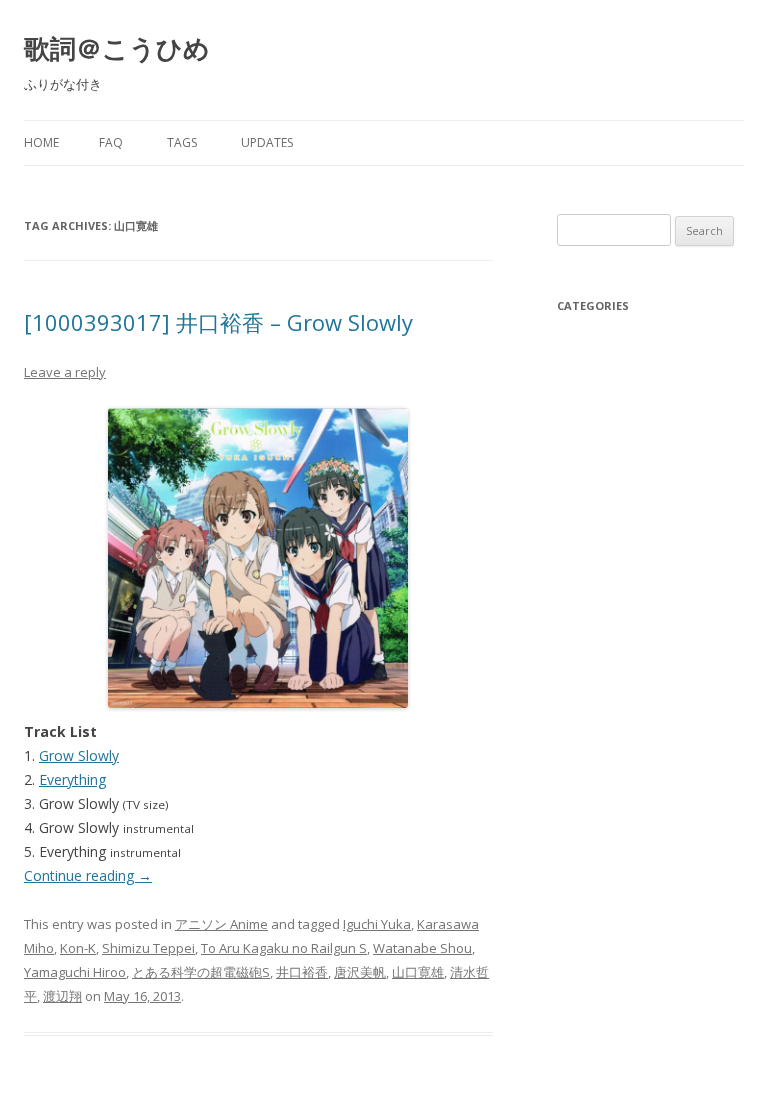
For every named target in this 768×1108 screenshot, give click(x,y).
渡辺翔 (62, 996)
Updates (267, 142)
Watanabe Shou (422, 948)
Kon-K (78, 948)
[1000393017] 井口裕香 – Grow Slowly (218, 322)
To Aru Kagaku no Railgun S (284, 948)
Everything (72, 779)
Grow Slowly (79, 755)
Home (41, 142)
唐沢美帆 (360, 972)
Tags (182, 142)
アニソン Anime (221, 924)
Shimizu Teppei (148, 948)
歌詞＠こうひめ (117, 48)
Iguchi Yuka (377, 924)
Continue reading (88, 875)
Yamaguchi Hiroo (75, 972)
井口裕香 (302, 972)
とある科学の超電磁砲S (201, 972)
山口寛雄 (418, 972)
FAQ (111, 142)
